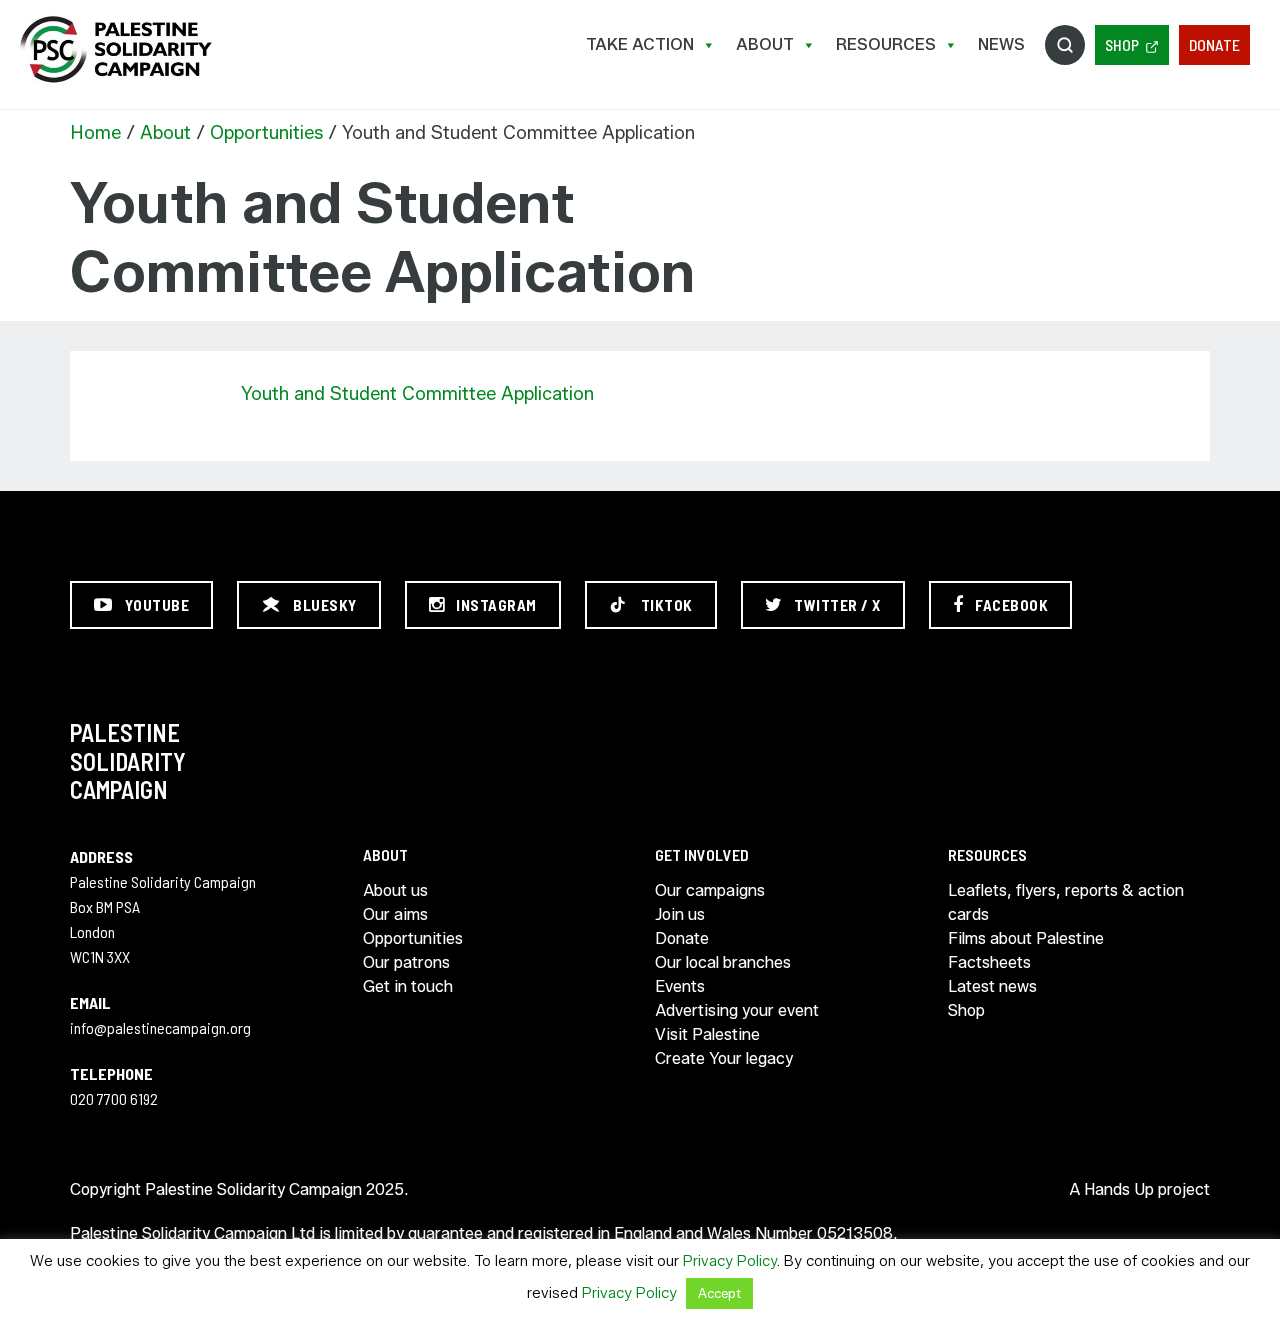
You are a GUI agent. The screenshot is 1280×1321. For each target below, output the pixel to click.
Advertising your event (737, 1010)
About (765, 44)
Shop (1122, 44)
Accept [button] (719, 1293)
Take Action (640, 44)
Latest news (992, 986)
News (1001, 44)
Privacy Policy (730, 1261)
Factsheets (989, 962)
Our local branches (723, 962)
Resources (886, 44)
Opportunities (266, 133)
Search (1065, 45)
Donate (1214, 44)
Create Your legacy (724, 1058)
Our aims (395, 914)
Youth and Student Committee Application (417, 394)
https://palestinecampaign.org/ (115, 49)
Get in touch (408, 986)
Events (680, 986)
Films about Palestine (1026, 938)
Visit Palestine (707, 1034)
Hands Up (1119, 1189)
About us (395, 890)
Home (95, 133)
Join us (680, 914)
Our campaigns (710, 890)
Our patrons (406, 962)
